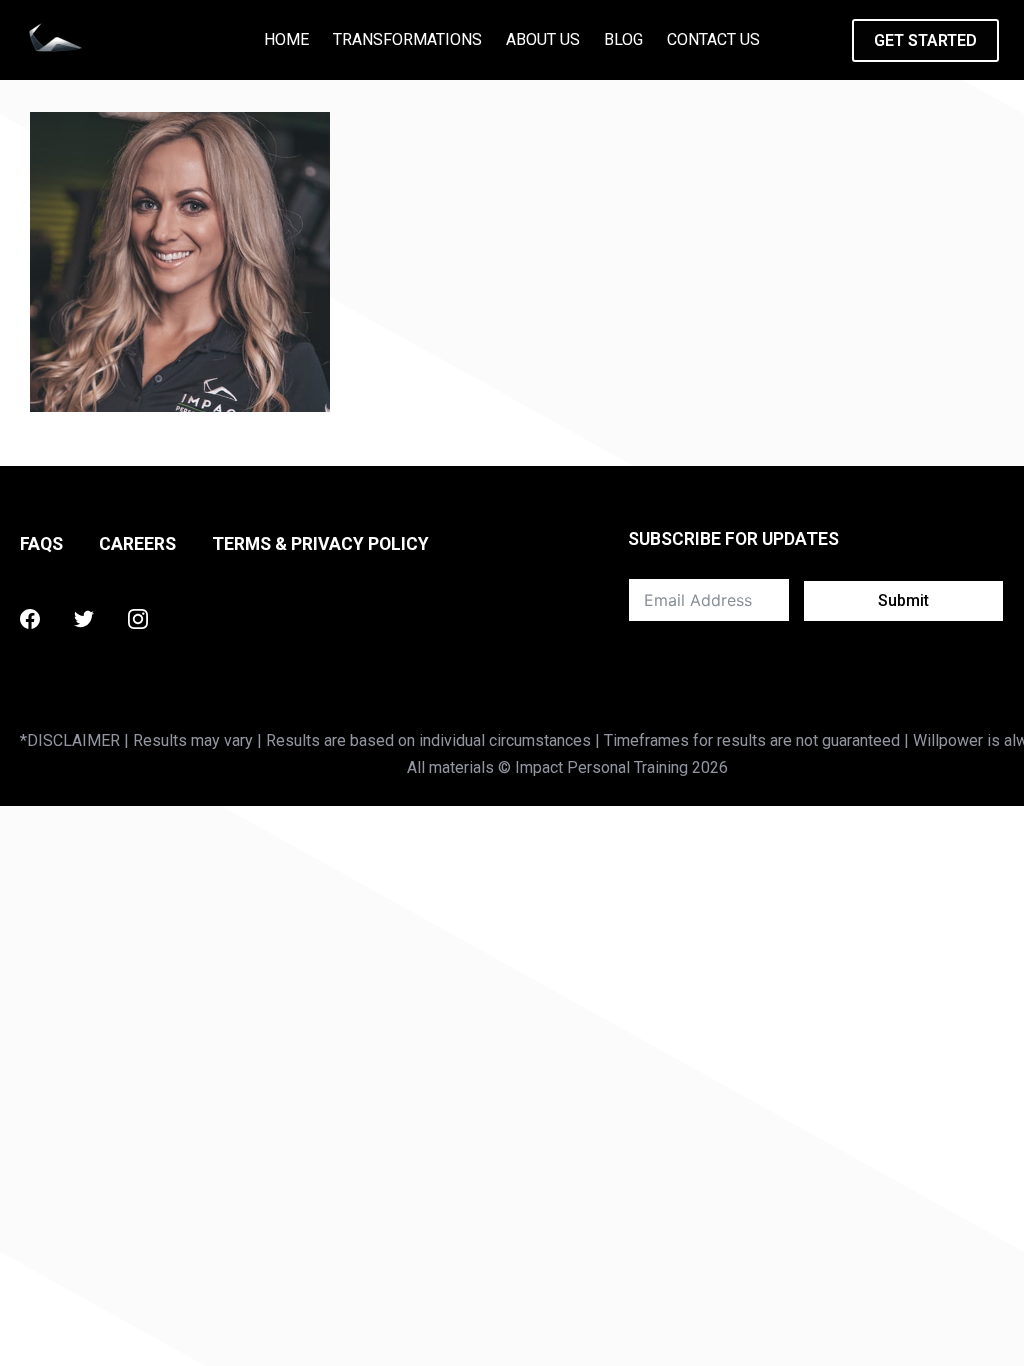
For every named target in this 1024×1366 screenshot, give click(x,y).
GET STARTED (925, 40)
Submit (903, 600)
